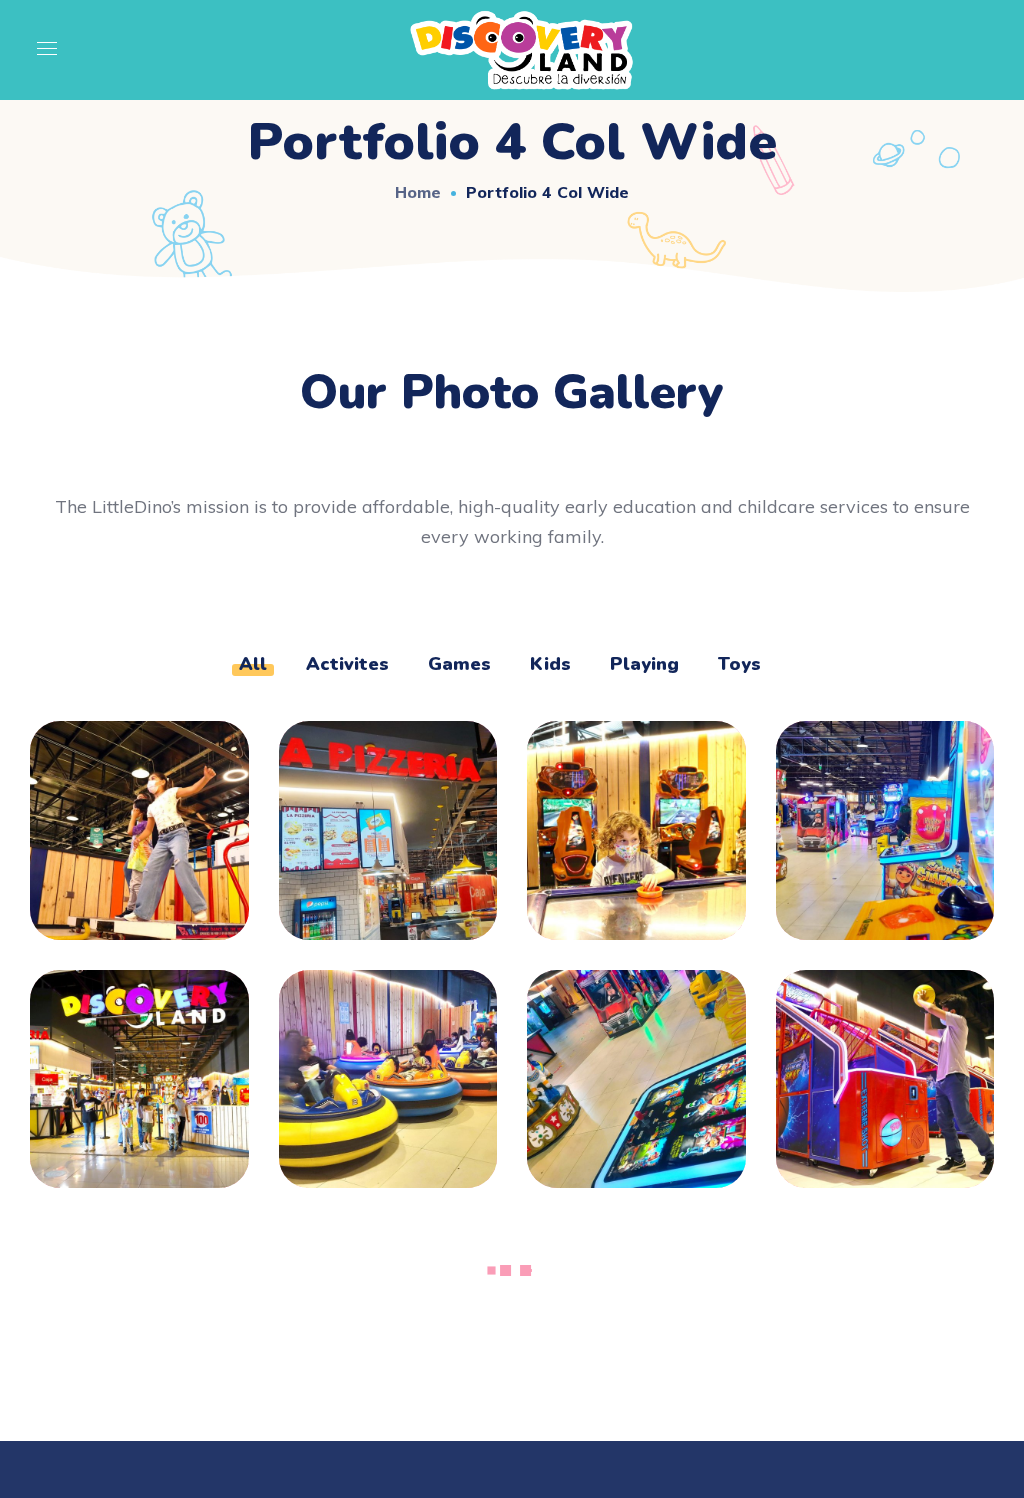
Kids (550, 664)
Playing (644, 664)
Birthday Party (139, 1058)
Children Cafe (885, 1058)
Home (418, 192)
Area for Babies (636, 809)
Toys (739, 664)
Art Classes (884, 809)
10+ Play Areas (139, 809)
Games (459, 664)
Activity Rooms (387, 809)
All (253, 664)
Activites (347, 664)
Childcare (636, 1058)
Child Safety (387, 1058)
